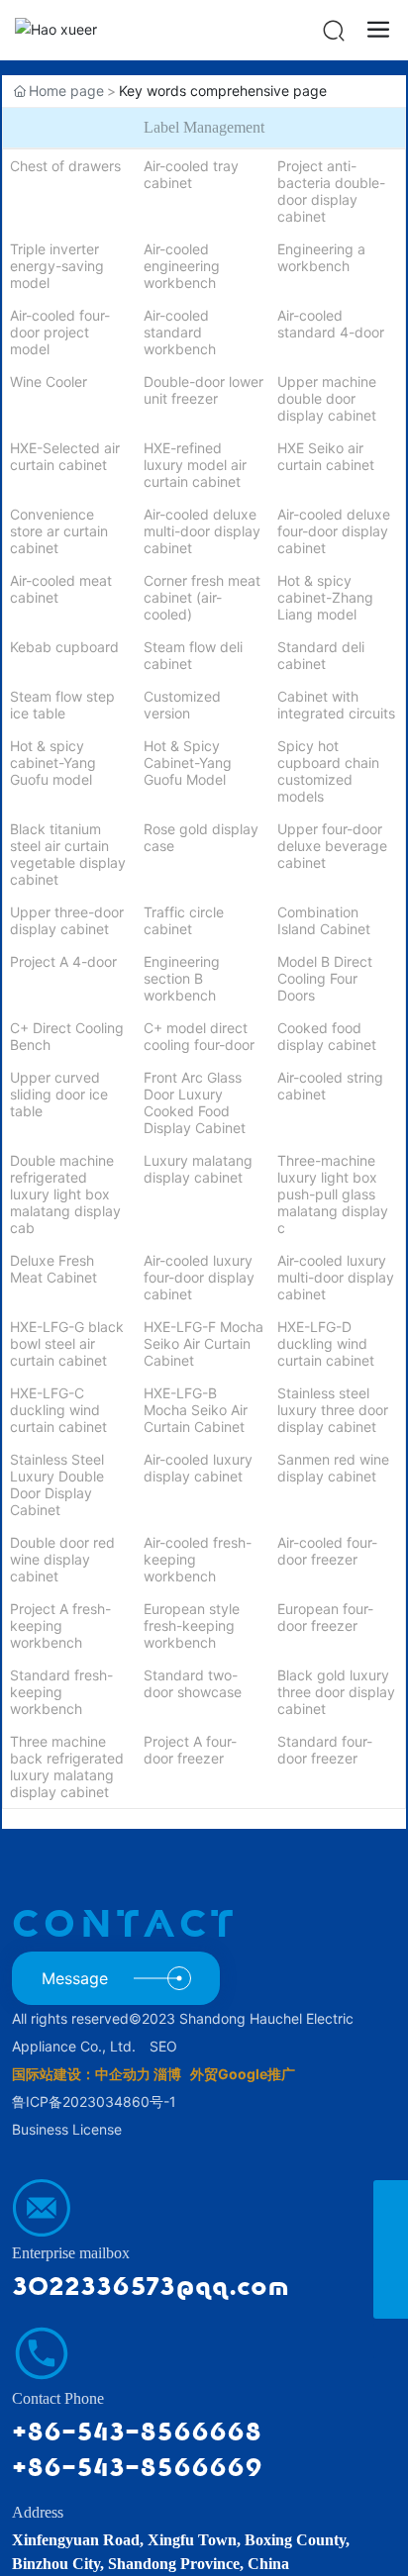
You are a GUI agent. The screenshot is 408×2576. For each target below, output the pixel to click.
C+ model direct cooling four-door (199, 1036)
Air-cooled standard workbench (180, 332)
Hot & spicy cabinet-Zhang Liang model (325, 597)
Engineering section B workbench (182, 978)
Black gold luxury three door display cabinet (336, 1692)
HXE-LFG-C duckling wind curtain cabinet (58, 1410)
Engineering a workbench (321, 257)
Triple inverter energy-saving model (57, 266)
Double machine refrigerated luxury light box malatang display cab (65, 1194)
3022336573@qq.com (151, 2287)
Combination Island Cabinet (324, 920)
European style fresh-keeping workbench (192, 1625)
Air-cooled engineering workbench (182, 266)
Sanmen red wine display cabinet (333, 1468)
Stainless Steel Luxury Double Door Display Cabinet (57, 1484)
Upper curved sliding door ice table (59, 1094)
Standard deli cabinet (321, 655)
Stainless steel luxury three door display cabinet (333, 1410)
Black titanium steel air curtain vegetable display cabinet (68, 854)
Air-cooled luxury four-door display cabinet (199, 1277)
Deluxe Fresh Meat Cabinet (53, 1269)
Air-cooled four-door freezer (327, 1551)
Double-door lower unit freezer (204, 390)
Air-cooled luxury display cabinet (198, 1468)
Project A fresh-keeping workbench (60, 1625)
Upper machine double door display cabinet (327, 398)
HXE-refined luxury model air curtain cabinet (195, 465)
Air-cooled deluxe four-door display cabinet (334, 531)
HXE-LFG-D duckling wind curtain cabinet (326, 1343)
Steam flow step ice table (62, 705)
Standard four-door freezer (325, 1750)
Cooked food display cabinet (327, 1036)
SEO (163, 2046)
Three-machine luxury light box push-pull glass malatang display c (333, 1194)
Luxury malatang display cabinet (198, 1169)
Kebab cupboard (64, 647)
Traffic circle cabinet (184, 920)
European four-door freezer (325, 1617)
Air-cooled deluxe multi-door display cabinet (202, 531)
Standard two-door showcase (193, 1683)
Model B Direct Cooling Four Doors (325, 978)
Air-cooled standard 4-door (331, 324)
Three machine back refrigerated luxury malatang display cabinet (67, 1766)
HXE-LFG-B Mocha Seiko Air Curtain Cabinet (196, 1410)
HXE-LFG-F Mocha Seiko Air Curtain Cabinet (204, 1343)
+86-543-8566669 (137, 2468)
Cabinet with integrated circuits (336, 705)
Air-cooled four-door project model (60, 332)
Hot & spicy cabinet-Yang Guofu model (53, 763)
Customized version (182, 705)
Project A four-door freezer (190, 1750)
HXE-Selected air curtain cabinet (65, 456)
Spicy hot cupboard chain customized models (328, 771)
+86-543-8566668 (137, 2432)
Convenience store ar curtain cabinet (59, 531)
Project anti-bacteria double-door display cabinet (331, 191)
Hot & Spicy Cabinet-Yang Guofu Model (188, 763)
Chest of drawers (65, 166)
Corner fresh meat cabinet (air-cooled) (202, 597)
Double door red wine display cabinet (62, 1559)
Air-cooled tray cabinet (191, 174)
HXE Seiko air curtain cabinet (326, 456)
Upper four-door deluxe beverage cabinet (332, 846)
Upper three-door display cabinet (67, 920)
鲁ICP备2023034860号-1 (94, 2101)
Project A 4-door (63, 961)
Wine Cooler (49, 382)
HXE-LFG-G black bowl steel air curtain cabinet (67, 1343)
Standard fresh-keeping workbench (61, 1692)
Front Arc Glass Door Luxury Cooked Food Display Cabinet (195, 1102)
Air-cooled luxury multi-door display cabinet (336, 1277)
